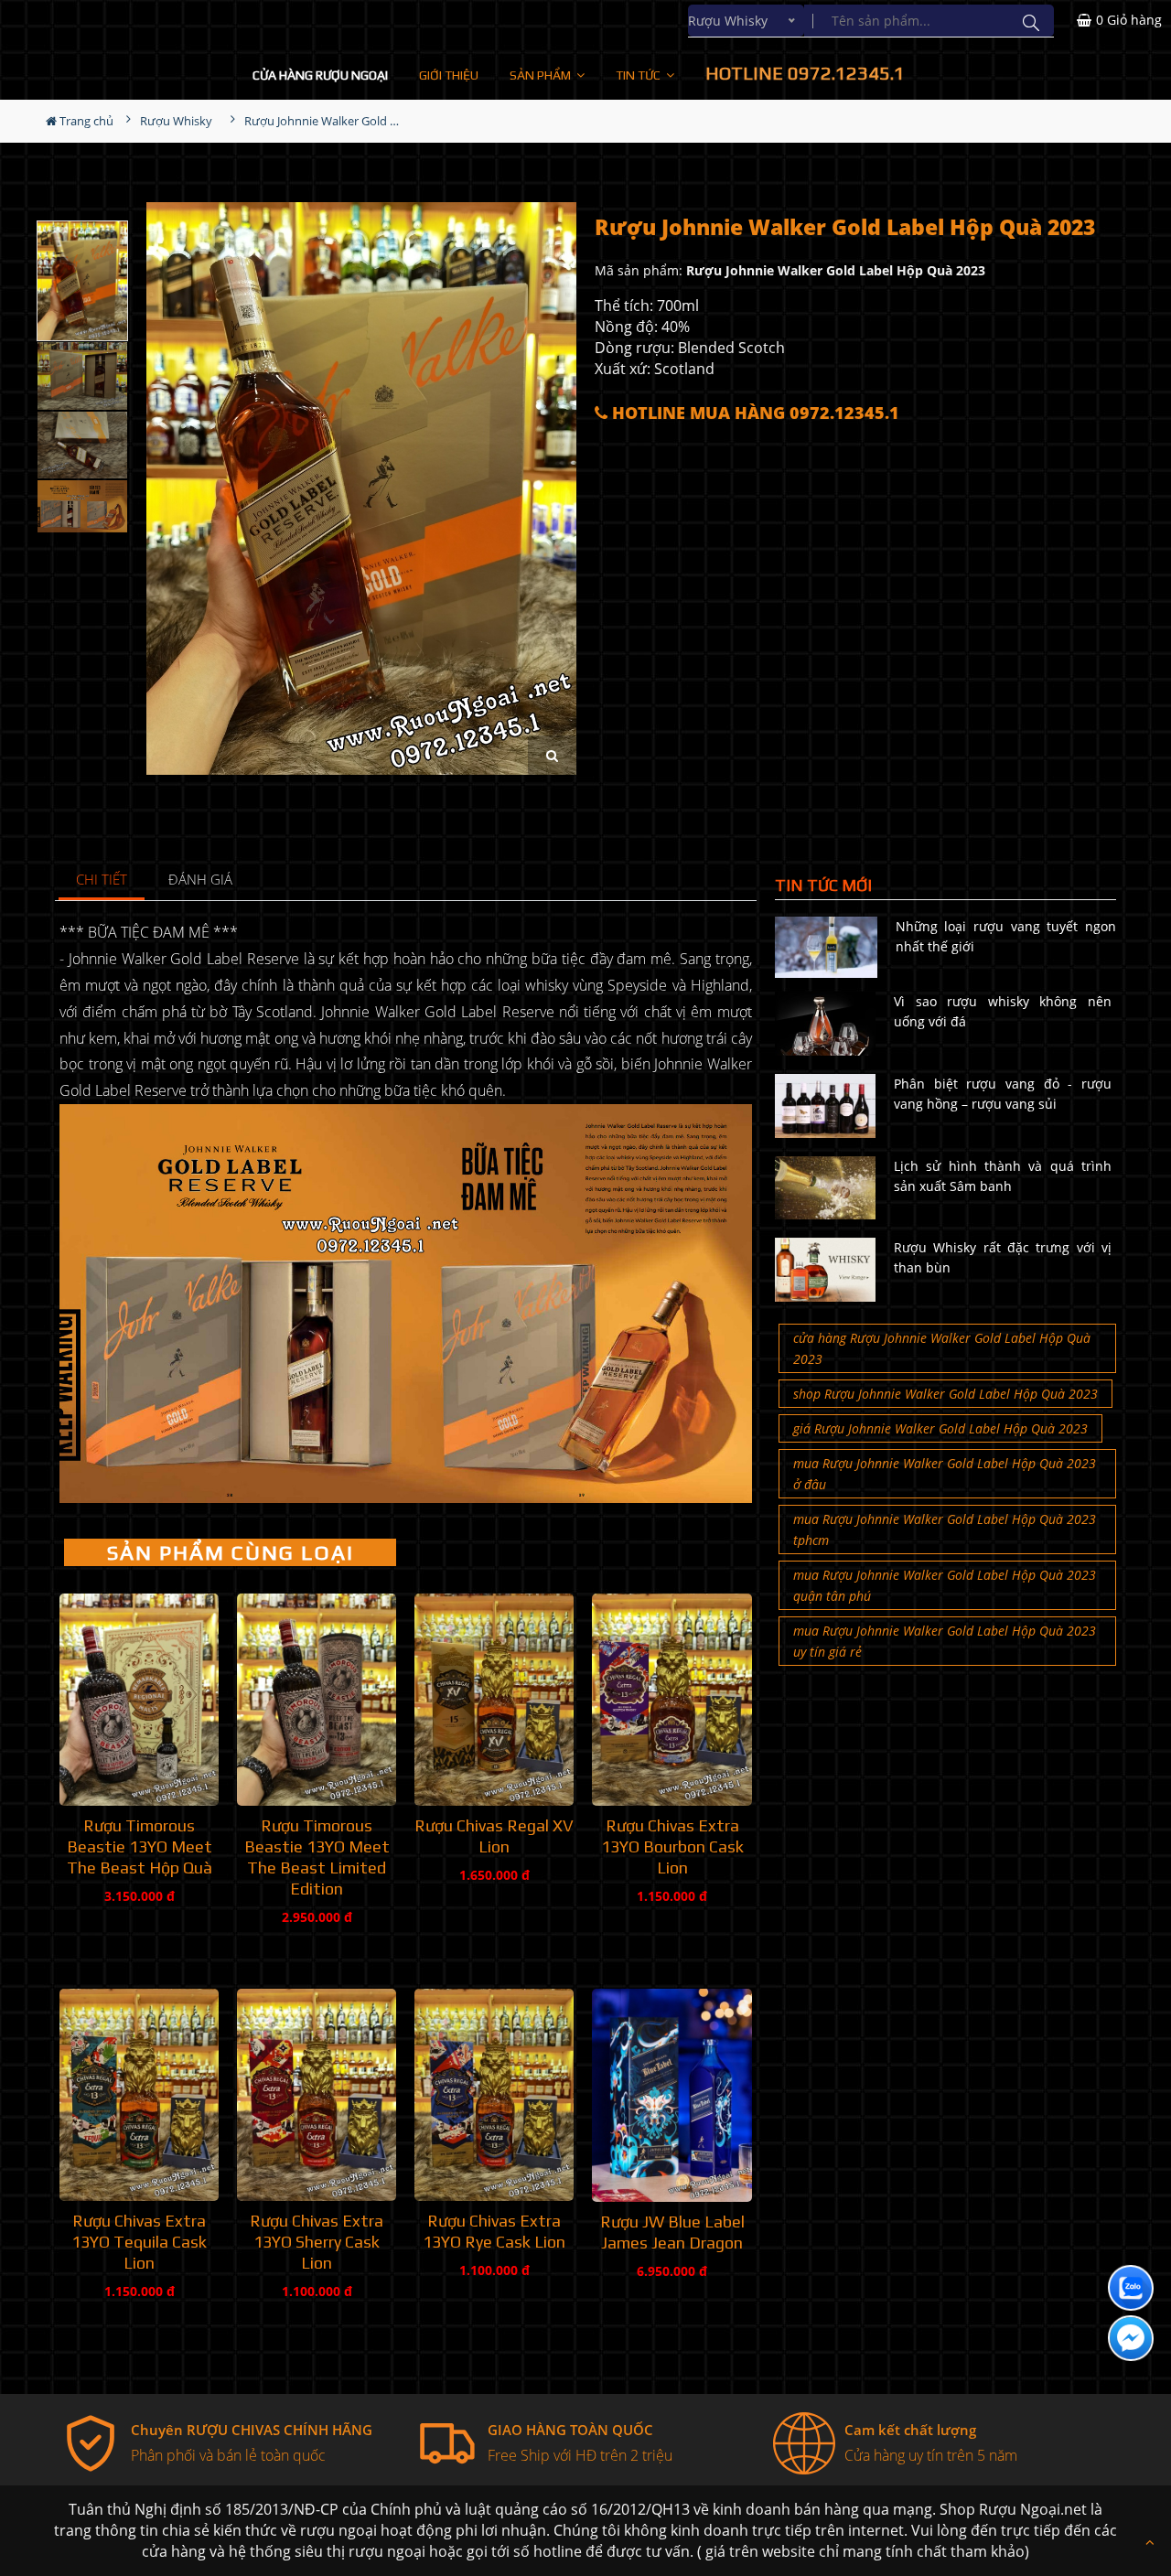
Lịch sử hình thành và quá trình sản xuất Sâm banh (1003, 1176)
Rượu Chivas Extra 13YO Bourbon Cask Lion (672, 1846)
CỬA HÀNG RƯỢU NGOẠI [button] (320, 75)
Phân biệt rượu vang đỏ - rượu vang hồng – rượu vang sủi (1003, 1094)
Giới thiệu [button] (449, 75)
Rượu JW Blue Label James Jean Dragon (672, 2232)
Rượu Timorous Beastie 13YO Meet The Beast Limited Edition (317, 1857)
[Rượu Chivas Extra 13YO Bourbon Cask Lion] (671, 1700)
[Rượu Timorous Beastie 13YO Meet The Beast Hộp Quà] (139, 1700)
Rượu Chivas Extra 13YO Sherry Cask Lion (317, 2242)
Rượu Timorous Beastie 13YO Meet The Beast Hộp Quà (140, 1846)
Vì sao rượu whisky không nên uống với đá (1003, 1011)
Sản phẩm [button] (542, 75)
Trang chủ (85, 121)
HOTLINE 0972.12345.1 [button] (805, 73)
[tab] (102, 880)
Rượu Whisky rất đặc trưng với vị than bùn (1003, 1257)
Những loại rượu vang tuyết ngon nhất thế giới (1006, 936)
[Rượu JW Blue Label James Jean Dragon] (671, 2095)
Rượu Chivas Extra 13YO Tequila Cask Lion (139, 2242)
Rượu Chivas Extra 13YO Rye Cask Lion (494, 2231)
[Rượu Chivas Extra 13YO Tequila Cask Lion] (139, 2095)
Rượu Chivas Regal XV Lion (494, 1836)
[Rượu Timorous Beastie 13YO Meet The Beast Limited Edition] (317, 1700)
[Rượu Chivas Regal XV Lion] (494, 1700)
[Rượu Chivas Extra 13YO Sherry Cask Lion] (317, 2095)
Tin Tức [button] (639, 75)
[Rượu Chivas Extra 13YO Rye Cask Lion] (494, 2095)
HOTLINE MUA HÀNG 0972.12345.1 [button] (753, 413)
